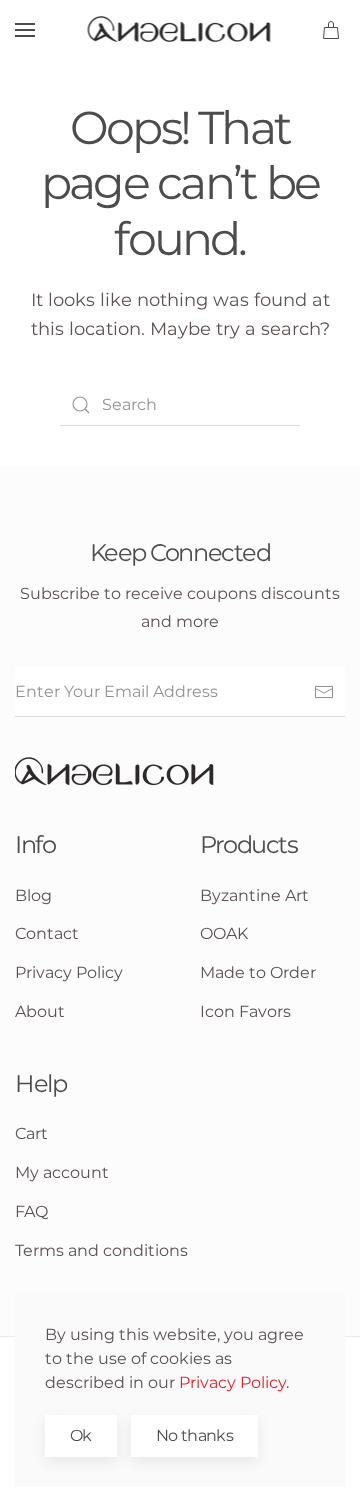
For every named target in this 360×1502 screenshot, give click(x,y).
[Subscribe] (324, 692)
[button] (25, 30)
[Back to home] (180, 30)
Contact (47, 933)
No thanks (194, 1435)
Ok (81, 1435)
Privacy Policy (232, 1382)
